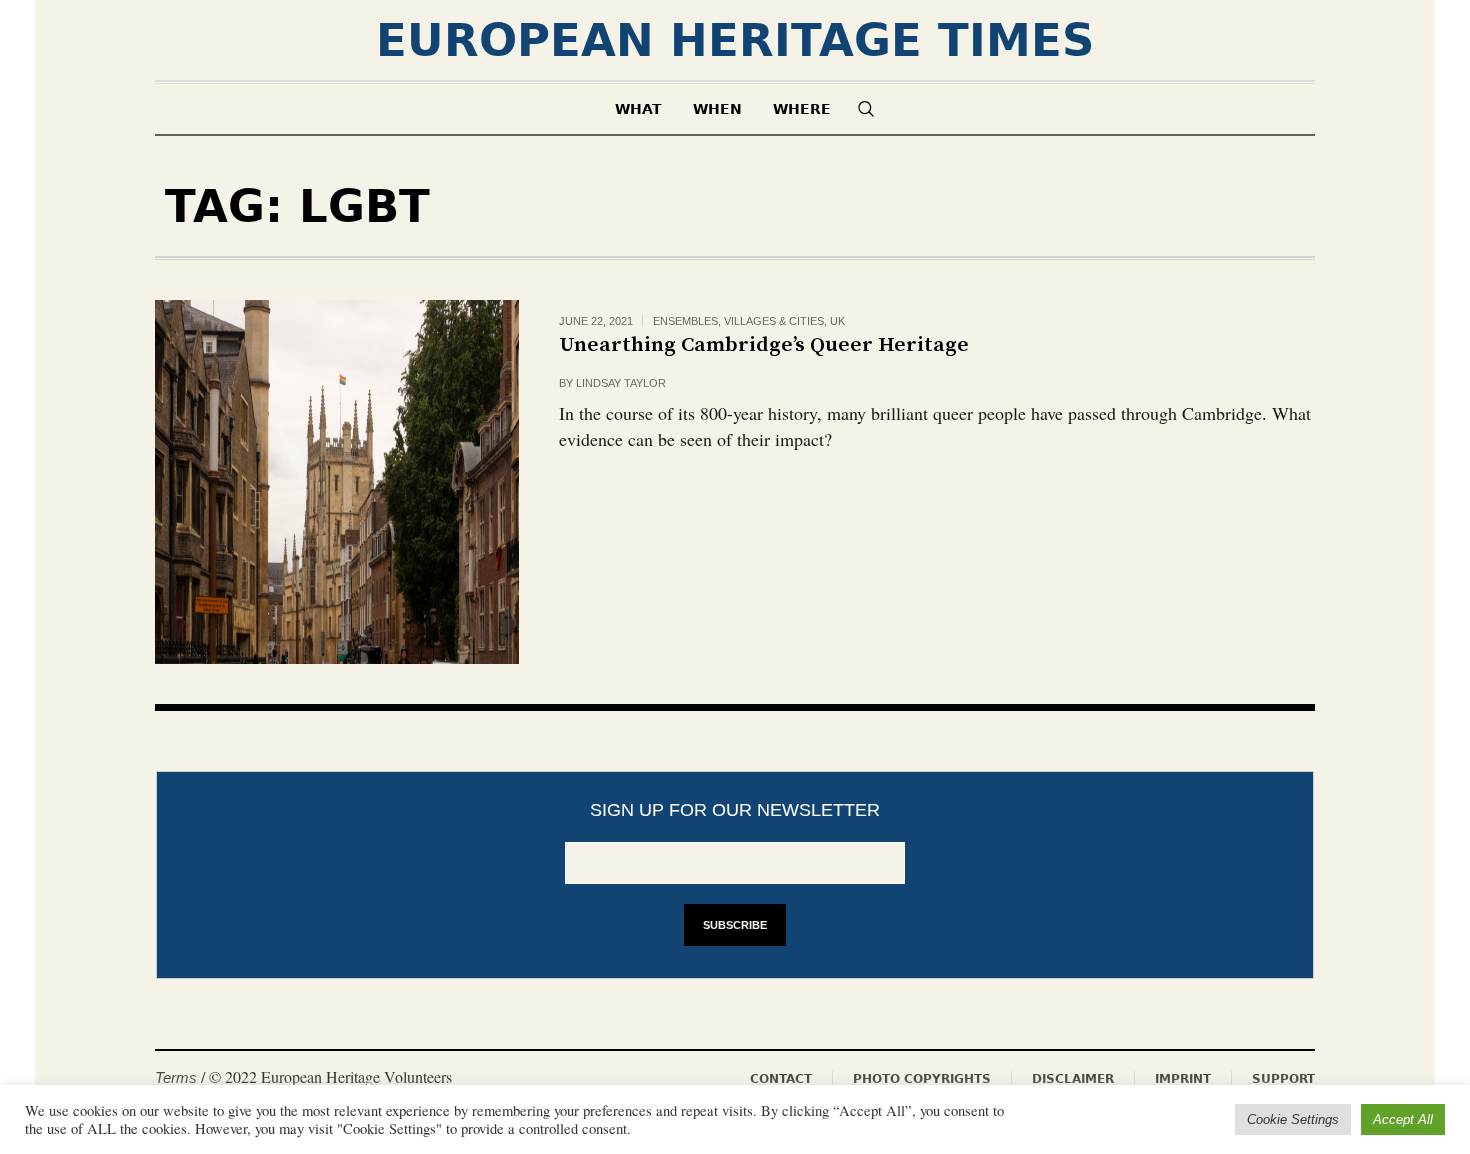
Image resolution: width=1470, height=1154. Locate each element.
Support (1283, 1079)
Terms (176, 1077)
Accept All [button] (1403, 1119)
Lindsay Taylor (621, 383)
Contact (781, 1079)
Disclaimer (1073, 1079)
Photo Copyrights (922, 1079)
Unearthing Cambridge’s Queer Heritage (764, 345)
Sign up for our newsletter (735, 810)
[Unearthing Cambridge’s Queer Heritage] (337, 482)
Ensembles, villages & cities (738, 321)
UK (837, 321)
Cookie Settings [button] (1293, 1119)
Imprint (1183, 1079)
